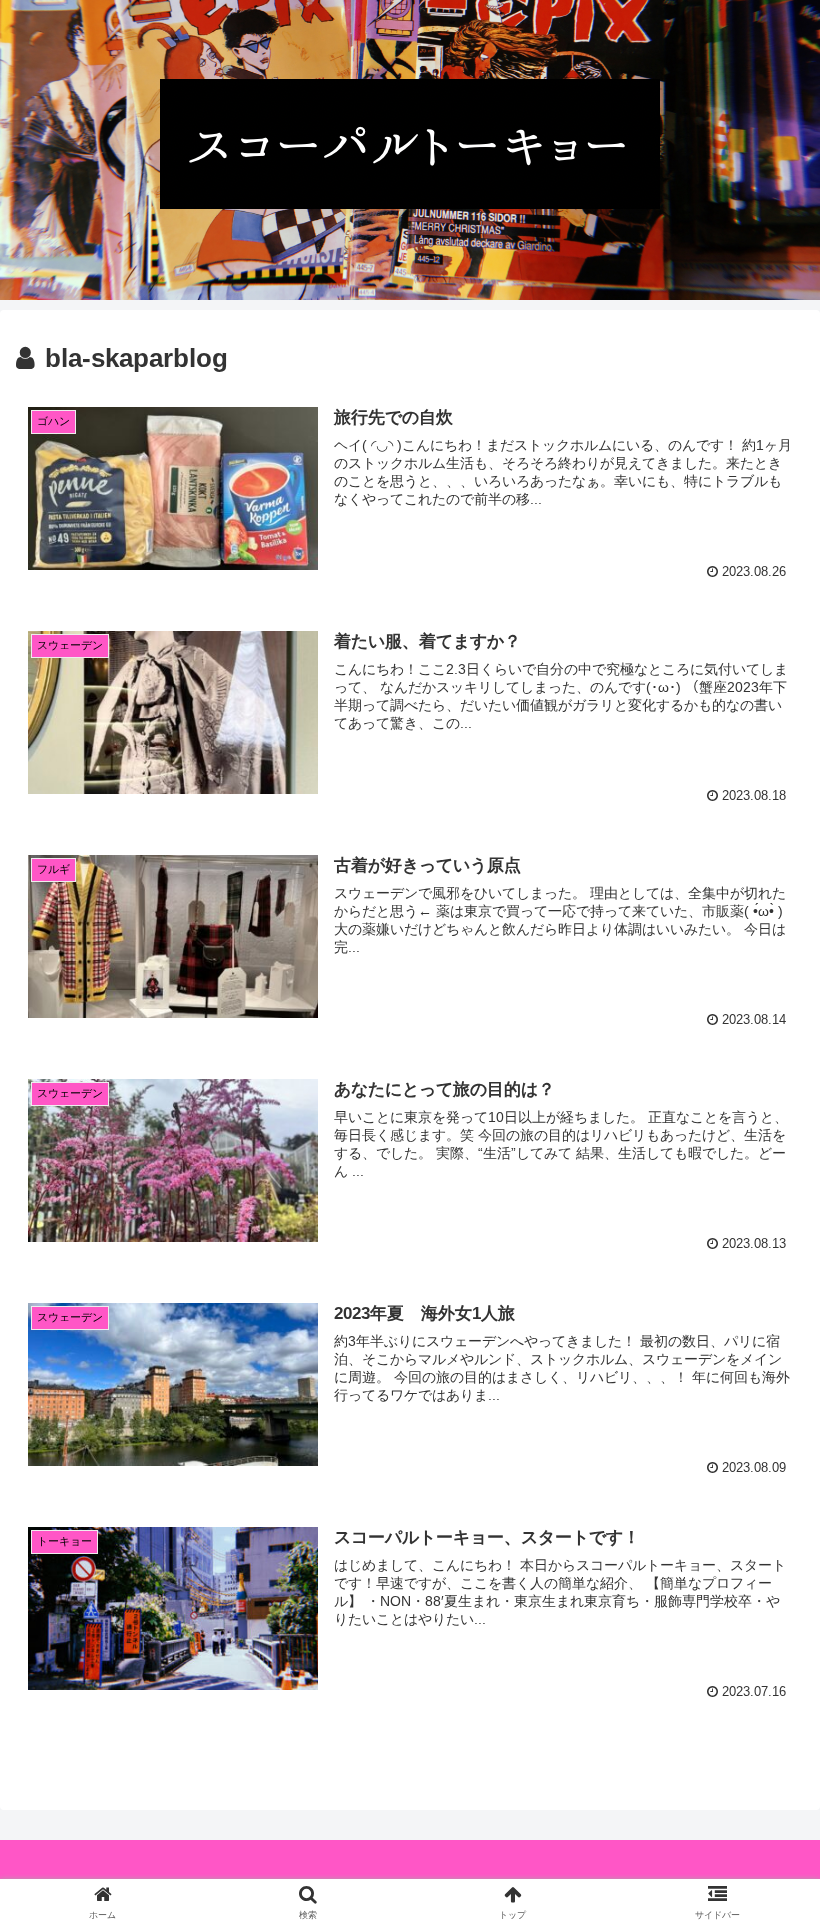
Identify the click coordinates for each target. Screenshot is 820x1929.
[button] (758, 1702)
